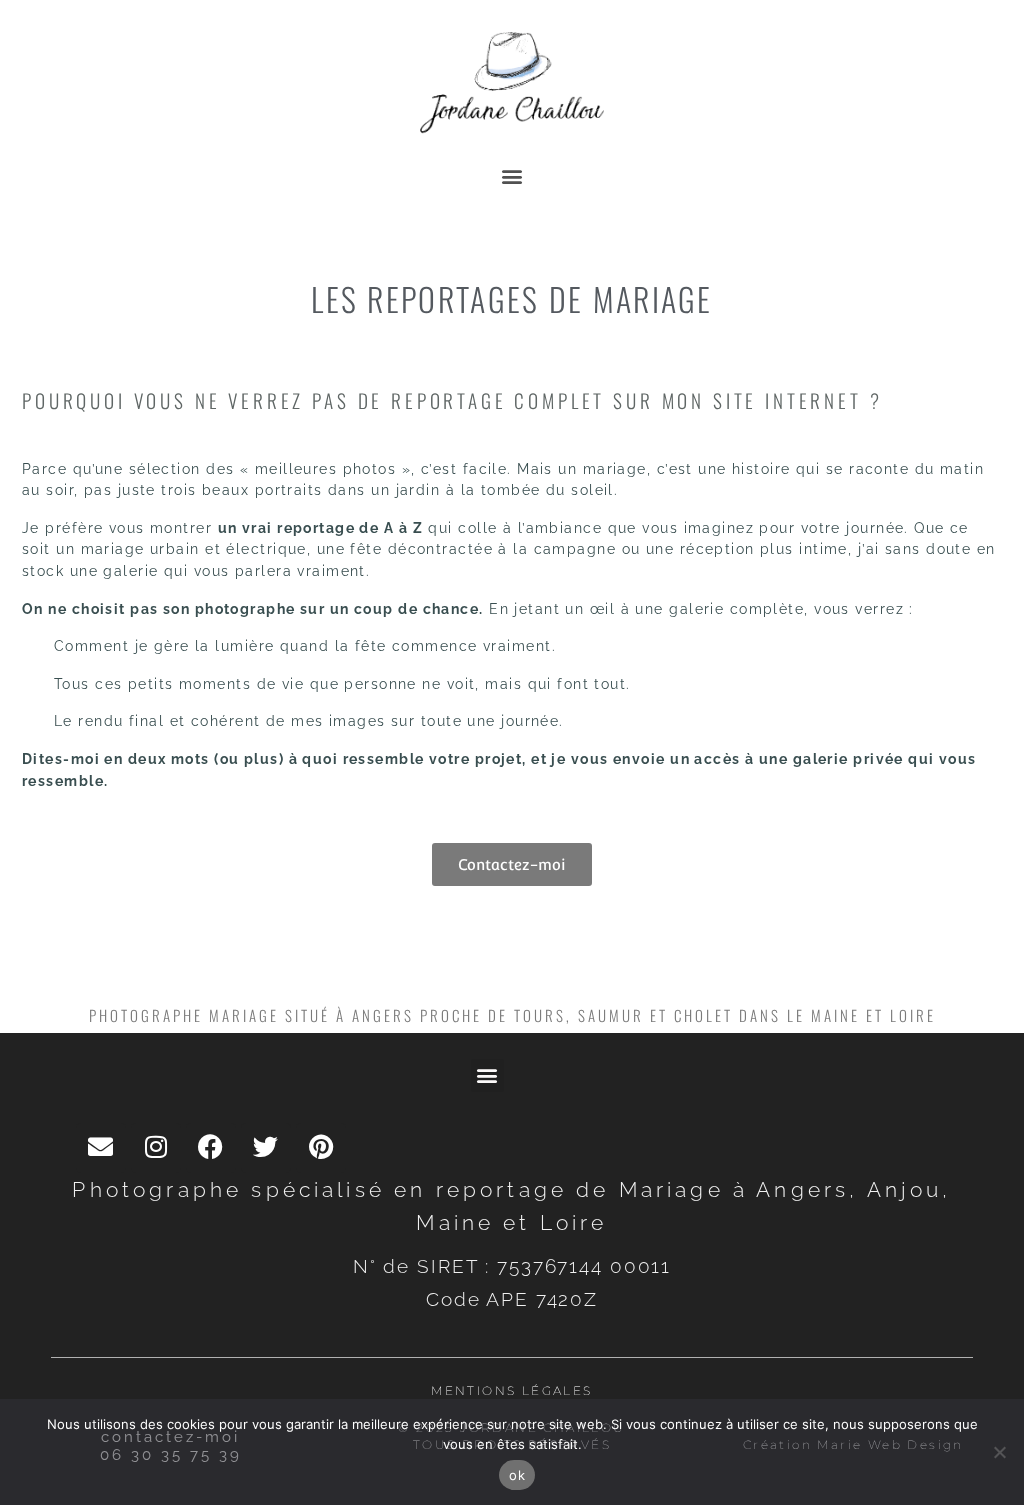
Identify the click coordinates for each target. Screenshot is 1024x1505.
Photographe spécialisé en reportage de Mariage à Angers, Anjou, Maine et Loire (511, 1206)
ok (517, 1475)
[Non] (999, 1452)
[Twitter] (266, 1148)
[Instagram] (156, 1148)
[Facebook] (211, 1148)
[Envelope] (101, 1148)
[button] (512, 175)
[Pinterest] (321, 1148)
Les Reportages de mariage (512, 298)
